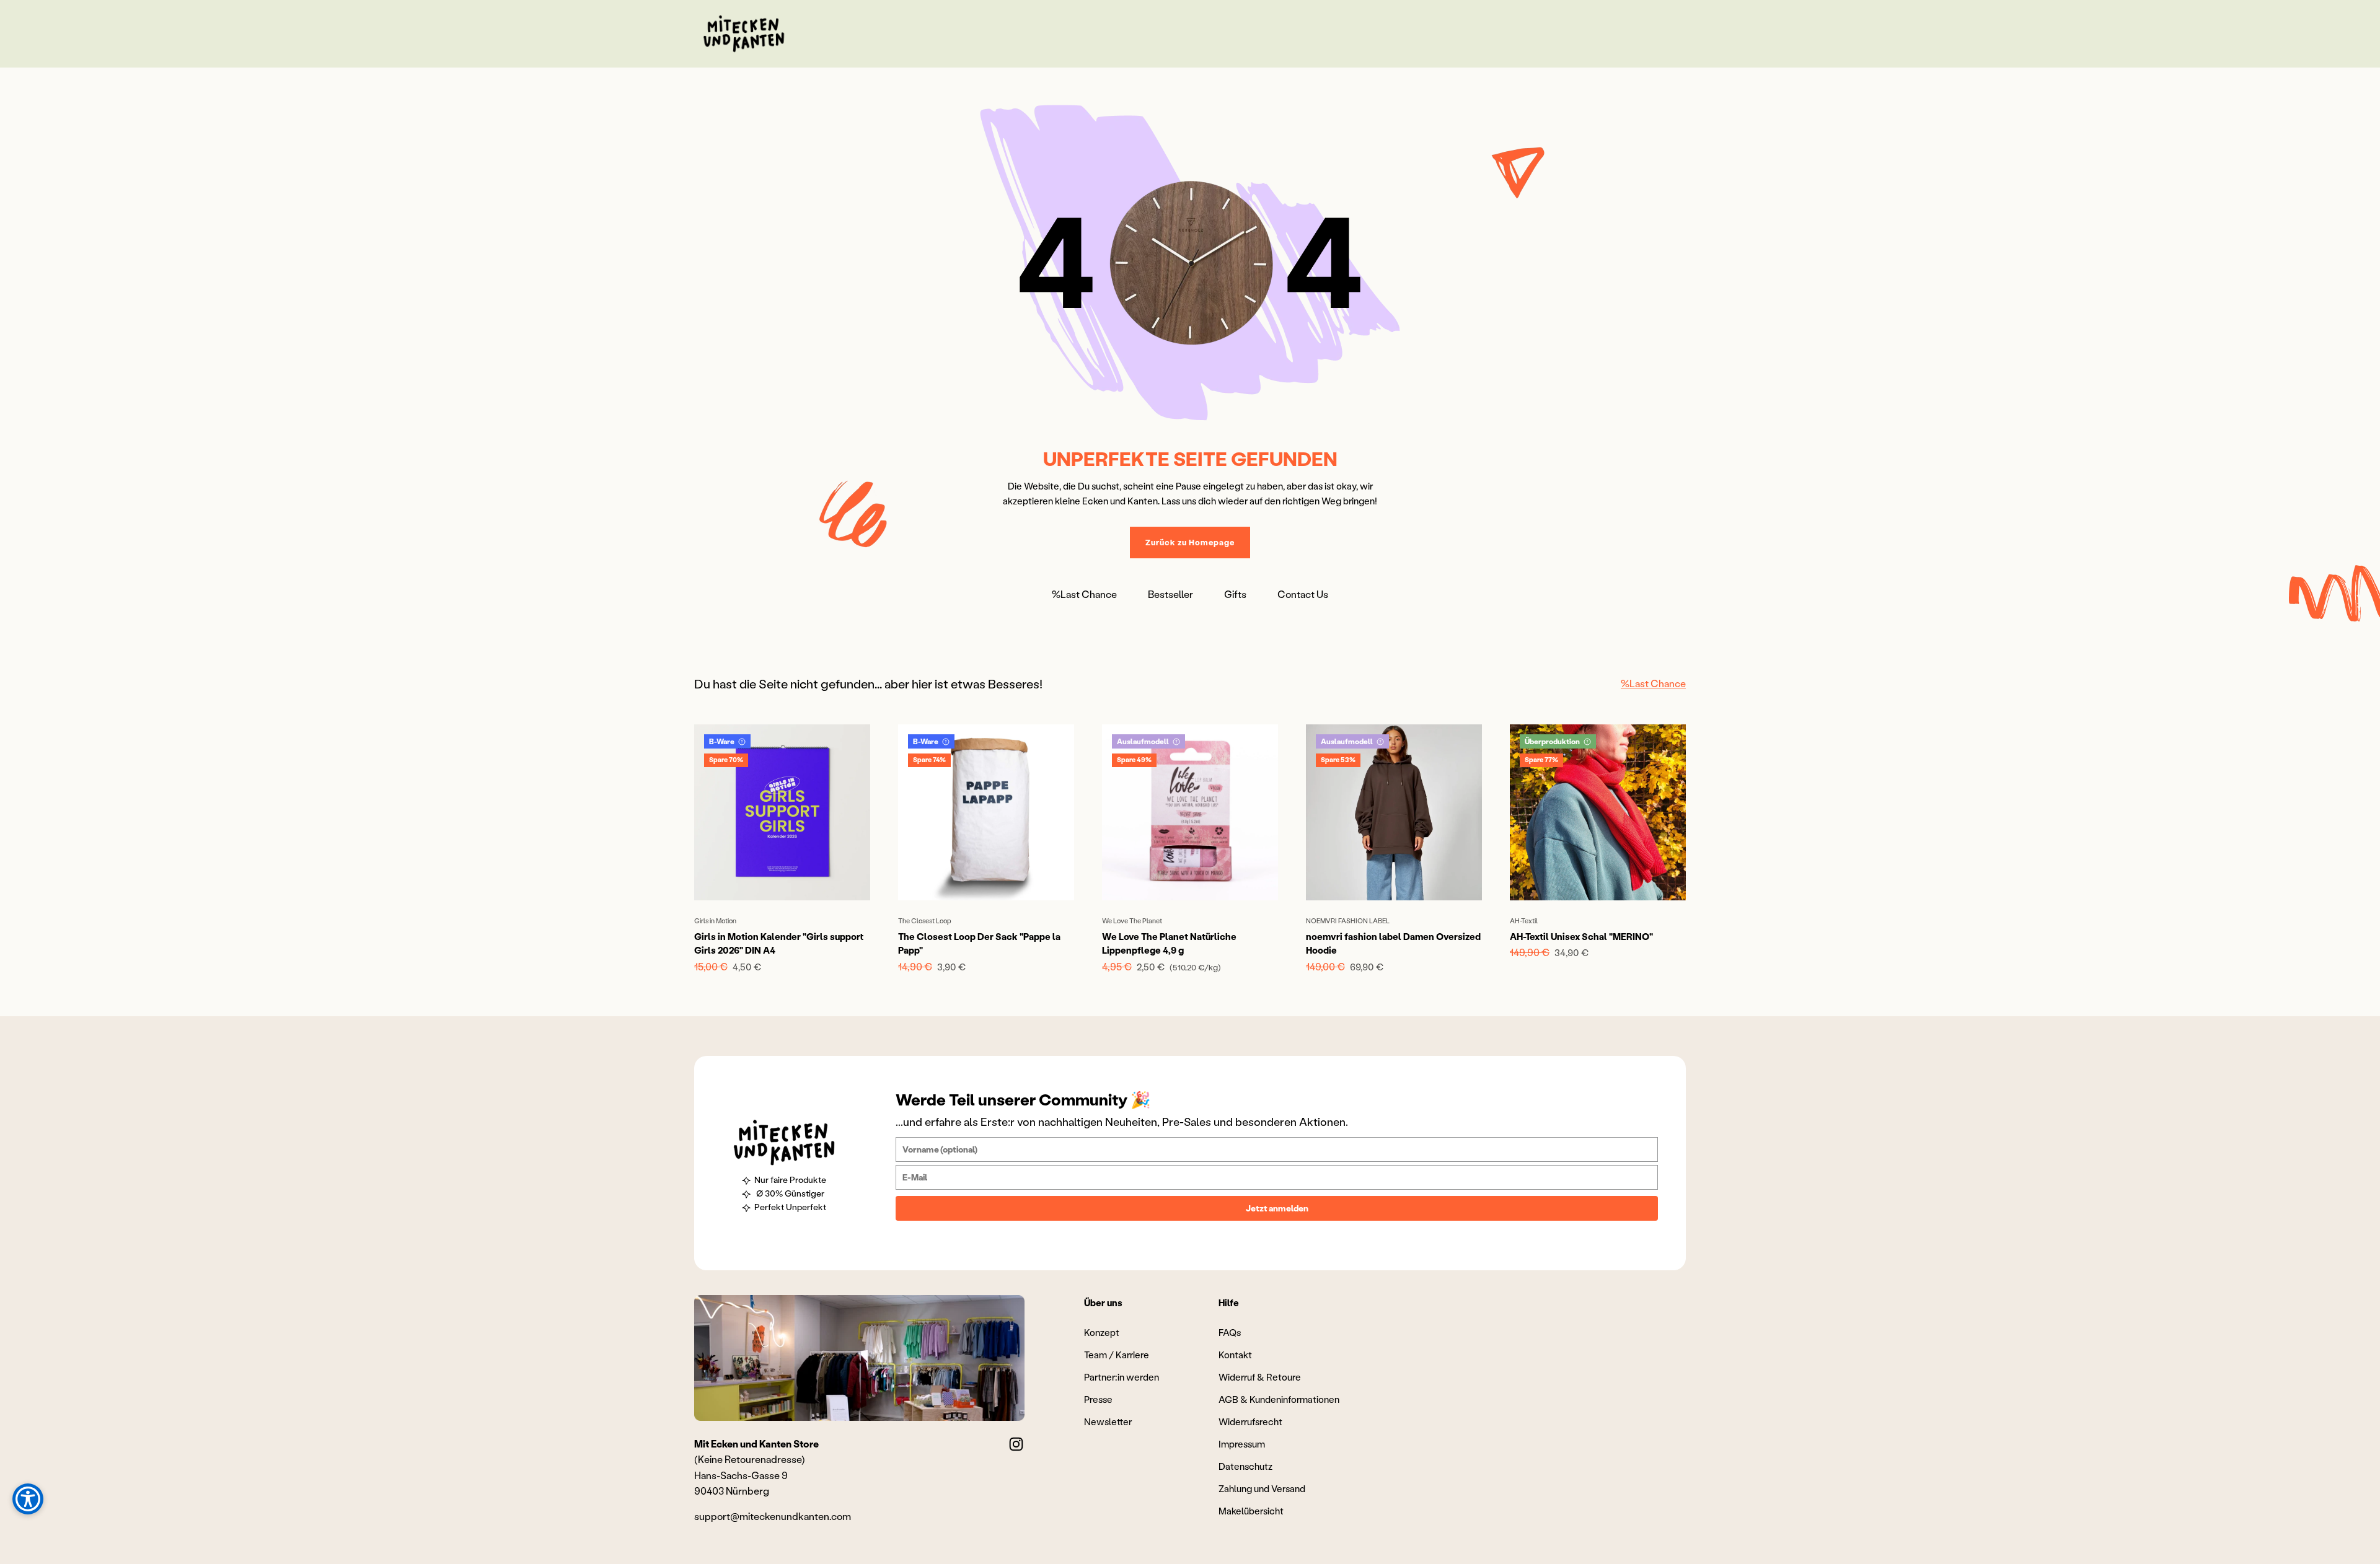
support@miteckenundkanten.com (773, 1516)
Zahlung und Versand (1262, 1488)
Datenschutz (1245, 1466)
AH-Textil (1524, 921)
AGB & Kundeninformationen (1279, 1399)
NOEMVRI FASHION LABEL (1348, 921)
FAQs (1230, 1332)
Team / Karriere (1117, 1355)
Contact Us (1303, 594)
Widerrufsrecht (1250, 1421)
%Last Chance (1084, 594)
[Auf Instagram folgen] (1016, 1444)
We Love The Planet (1132, 921)
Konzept (1102, 1332)
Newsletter (1108, 1421)
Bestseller (1170, 594)
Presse (1098, 1399)
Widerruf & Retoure (1260, 1377)
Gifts (1235, 594)
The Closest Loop (925, 921)
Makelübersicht (1251, 1511)
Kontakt (1235, 1355)
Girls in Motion (715, 921)
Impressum (1242, 1444)
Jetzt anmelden (1277, 1208)
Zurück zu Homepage (1190, 542)
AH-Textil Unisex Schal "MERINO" (1581, 936)
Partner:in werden (1122, 1377)
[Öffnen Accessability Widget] (28, 1499)
